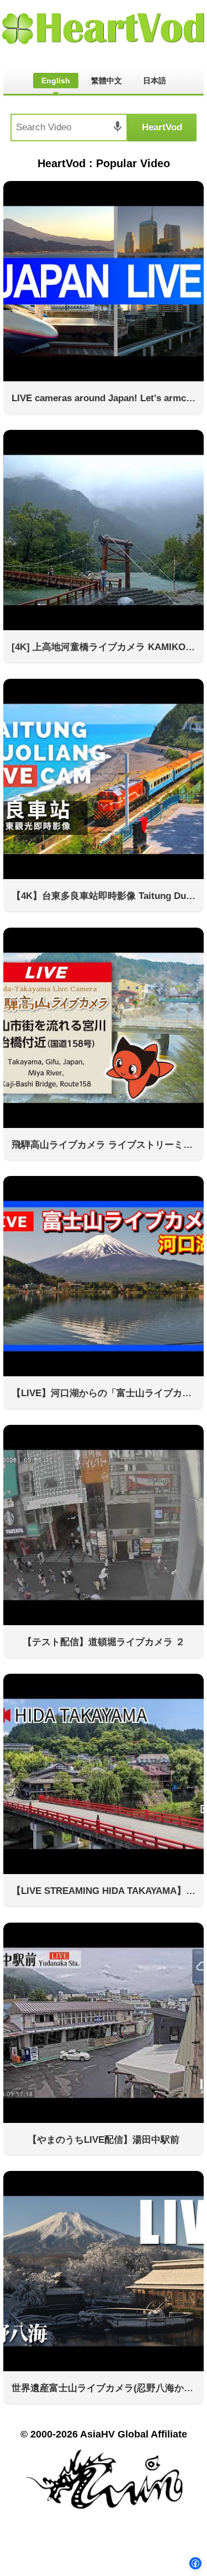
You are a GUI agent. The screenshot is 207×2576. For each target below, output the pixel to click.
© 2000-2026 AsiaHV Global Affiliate (104, 2434)
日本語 (155, 81)
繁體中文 (107, 81)
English (56, 81)
